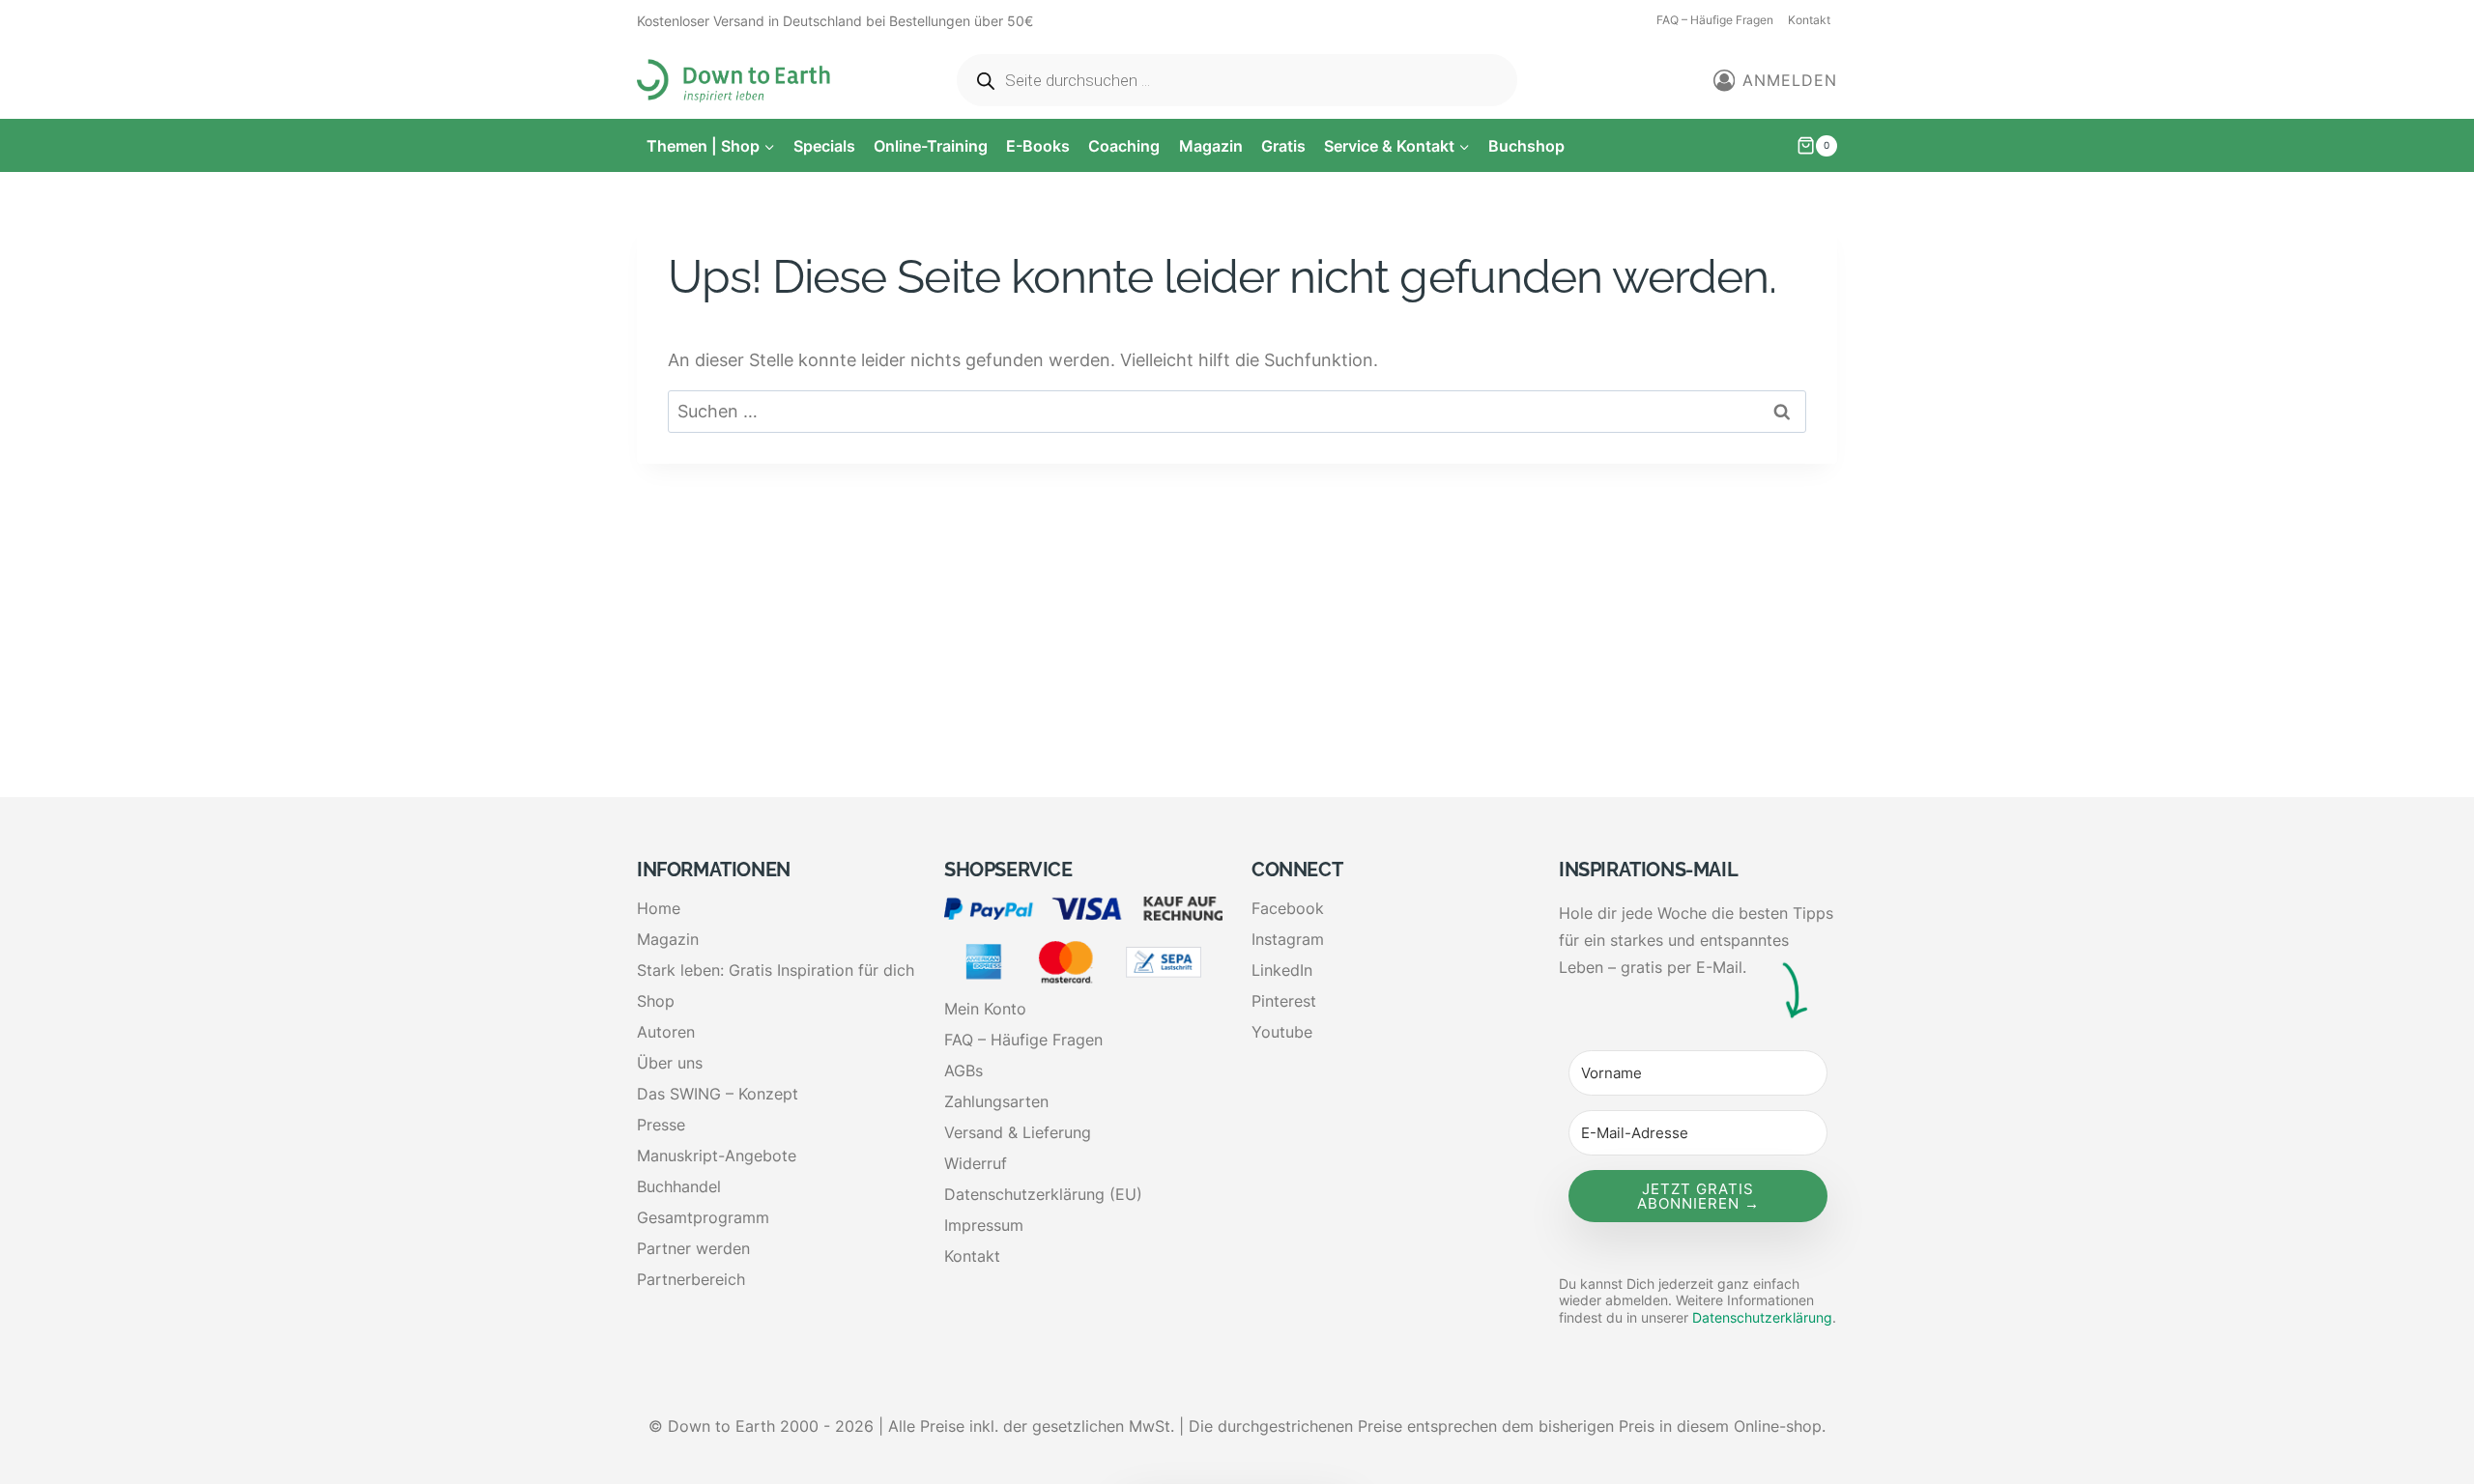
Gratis (1283, 146)
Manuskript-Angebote (717, 1156)
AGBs (964, 1070)
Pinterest (1284, 1001)
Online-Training (931, 146)
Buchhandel (679, 1186)
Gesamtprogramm (703, 1217)
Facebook (1288, 908)
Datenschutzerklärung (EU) (1043, 1194)
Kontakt (1809, 20)
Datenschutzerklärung (1762, 1317)
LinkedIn (1282, 970)
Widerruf (976, 1163)
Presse (661, 1125)
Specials (824, 146)
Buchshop (1526, 146)
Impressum (984, 1225)
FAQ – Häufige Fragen (1715, 20)
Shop (656, 1001)
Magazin (1211, 146)
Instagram (1288, 939)
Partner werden (693, 1248)
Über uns (670, 1063)
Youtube (1282, 1032)
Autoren (666, 1032)
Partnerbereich (691, 1279)
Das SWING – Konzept (718, 1094)
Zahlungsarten (996, 1101)
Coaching (1124, 146)
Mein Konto (985, 1009)
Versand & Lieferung (1018, 1132)
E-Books (1038, 146)
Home (659, 908)
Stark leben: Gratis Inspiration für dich (776, 970)
